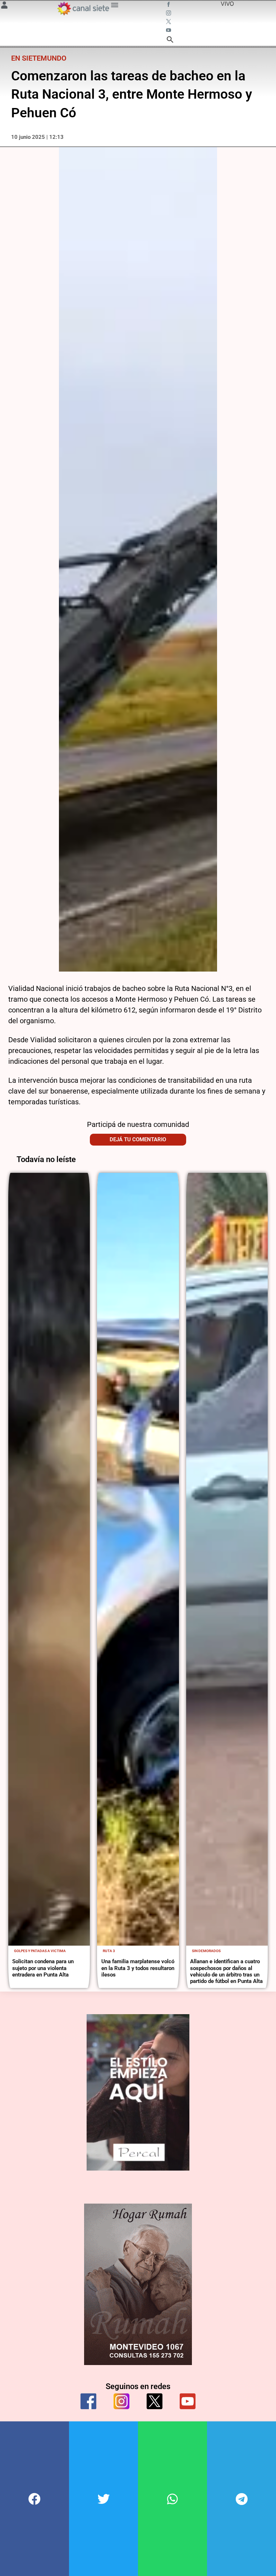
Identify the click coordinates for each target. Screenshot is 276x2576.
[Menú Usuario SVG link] (4, 6)
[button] (34, 2499)
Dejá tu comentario (138, 1139)
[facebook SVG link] (169, 5)
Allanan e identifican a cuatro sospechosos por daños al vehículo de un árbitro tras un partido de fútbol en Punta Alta (226, 1971)
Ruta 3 (109, 1951)
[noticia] (49, 1559)
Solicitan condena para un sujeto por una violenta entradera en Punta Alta (43, 1968)
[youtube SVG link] (169, 31)
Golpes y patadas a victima (40, 1951)
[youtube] (188, 2401)
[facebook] (88, 2401)
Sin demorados (206, 1951)
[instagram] (121, 2401)
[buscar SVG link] (170, 41)
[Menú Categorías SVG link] (115, 6)
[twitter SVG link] (169, 22)
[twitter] (155, 2401)
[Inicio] (83, 8)
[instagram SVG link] (169, 14)
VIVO (227, 4)
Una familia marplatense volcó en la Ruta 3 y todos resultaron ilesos (138, 1968)
